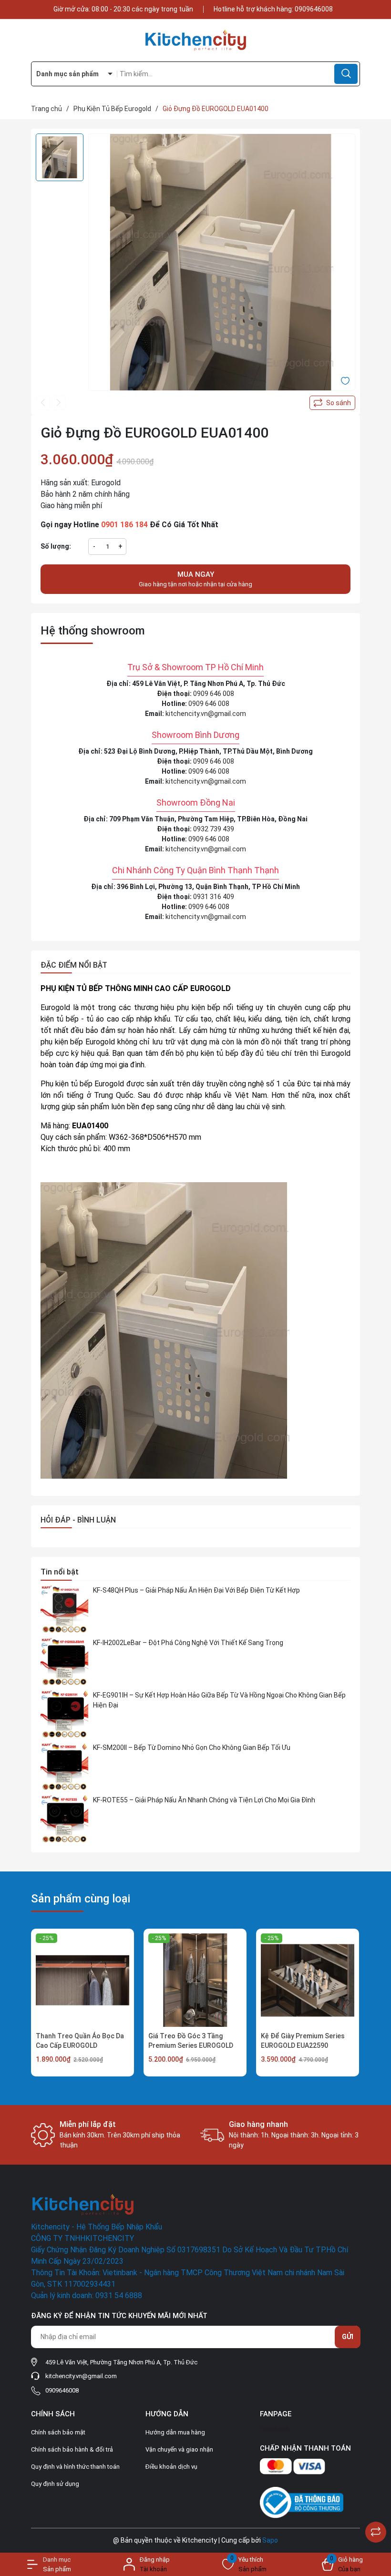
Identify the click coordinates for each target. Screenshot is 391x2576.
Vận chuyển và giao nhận (179, 2449)
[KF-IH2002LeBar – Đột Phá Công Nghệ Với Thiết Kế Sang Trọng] (64, 1662)
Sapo (270, 2540)
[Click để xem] (222, 267)
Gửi (348, 2337)
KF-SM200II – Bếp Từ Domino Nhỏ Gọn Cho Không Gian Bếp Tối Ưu (192, 1748)
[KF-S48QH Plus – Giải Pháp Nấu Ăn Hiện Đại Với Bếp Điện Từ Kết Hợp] (64, 1609)
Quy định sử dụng (55, 2484)
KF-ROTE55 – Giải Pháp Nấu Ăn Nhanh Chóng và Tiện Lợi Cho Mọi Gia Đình (204, 1800)
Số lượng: (56, 546)
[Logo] (195, 40)
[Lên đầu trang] (376, 2508)
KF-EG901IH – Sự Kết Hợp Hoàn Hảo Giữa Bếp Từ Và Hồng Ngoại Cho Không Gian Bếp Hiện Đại (219, 1700)
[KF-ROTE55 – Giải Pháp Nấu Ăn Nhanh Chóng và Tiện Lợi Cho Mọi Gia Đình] (64, 1819)
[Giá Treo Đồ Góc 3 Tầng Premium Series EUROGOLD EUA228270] (195, 1980)
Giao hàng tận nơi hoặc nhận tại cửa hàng (195, 579)
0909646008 (314, 9)
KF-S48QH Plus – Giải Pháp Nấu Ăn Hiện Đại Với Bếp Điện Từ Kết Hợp (196, 1590)
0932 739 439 (214, 829)
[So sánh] (376, 2532)
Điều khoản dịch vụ (171, 2467)
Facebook (275, 2429)
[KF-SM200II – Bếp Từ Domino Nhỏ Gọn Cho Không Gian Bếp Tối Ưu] (64, 1767)
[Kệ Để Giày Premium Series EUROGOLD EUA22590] (308, 1980)
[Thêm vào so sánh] (332, 403)
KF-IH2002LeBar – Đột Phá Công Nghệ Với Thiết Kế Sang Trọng (188, 1643)
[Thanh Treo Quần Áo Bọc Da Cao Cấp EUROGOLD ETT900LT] (82, 1980)
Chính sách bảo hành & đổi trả (72, 2449)
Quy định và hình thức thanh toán (75, 2467)
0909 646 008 (214, 694)
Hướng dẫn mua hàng (175, 2432)
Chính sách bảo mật (58, 2432)
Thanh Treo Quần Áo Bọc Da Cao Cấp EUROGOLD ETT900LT (80, 2045)
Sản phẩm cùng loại (81, 1899)
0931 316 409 (214, 897)
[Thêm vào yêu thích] (345, 380)
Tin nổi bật (60, 1572)
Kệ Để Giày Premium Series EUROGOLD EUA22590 (303, 2041)
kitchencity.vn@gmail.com (206, 714)
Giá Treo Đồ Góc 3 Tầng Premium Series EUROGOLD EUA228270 (191, 2045)
